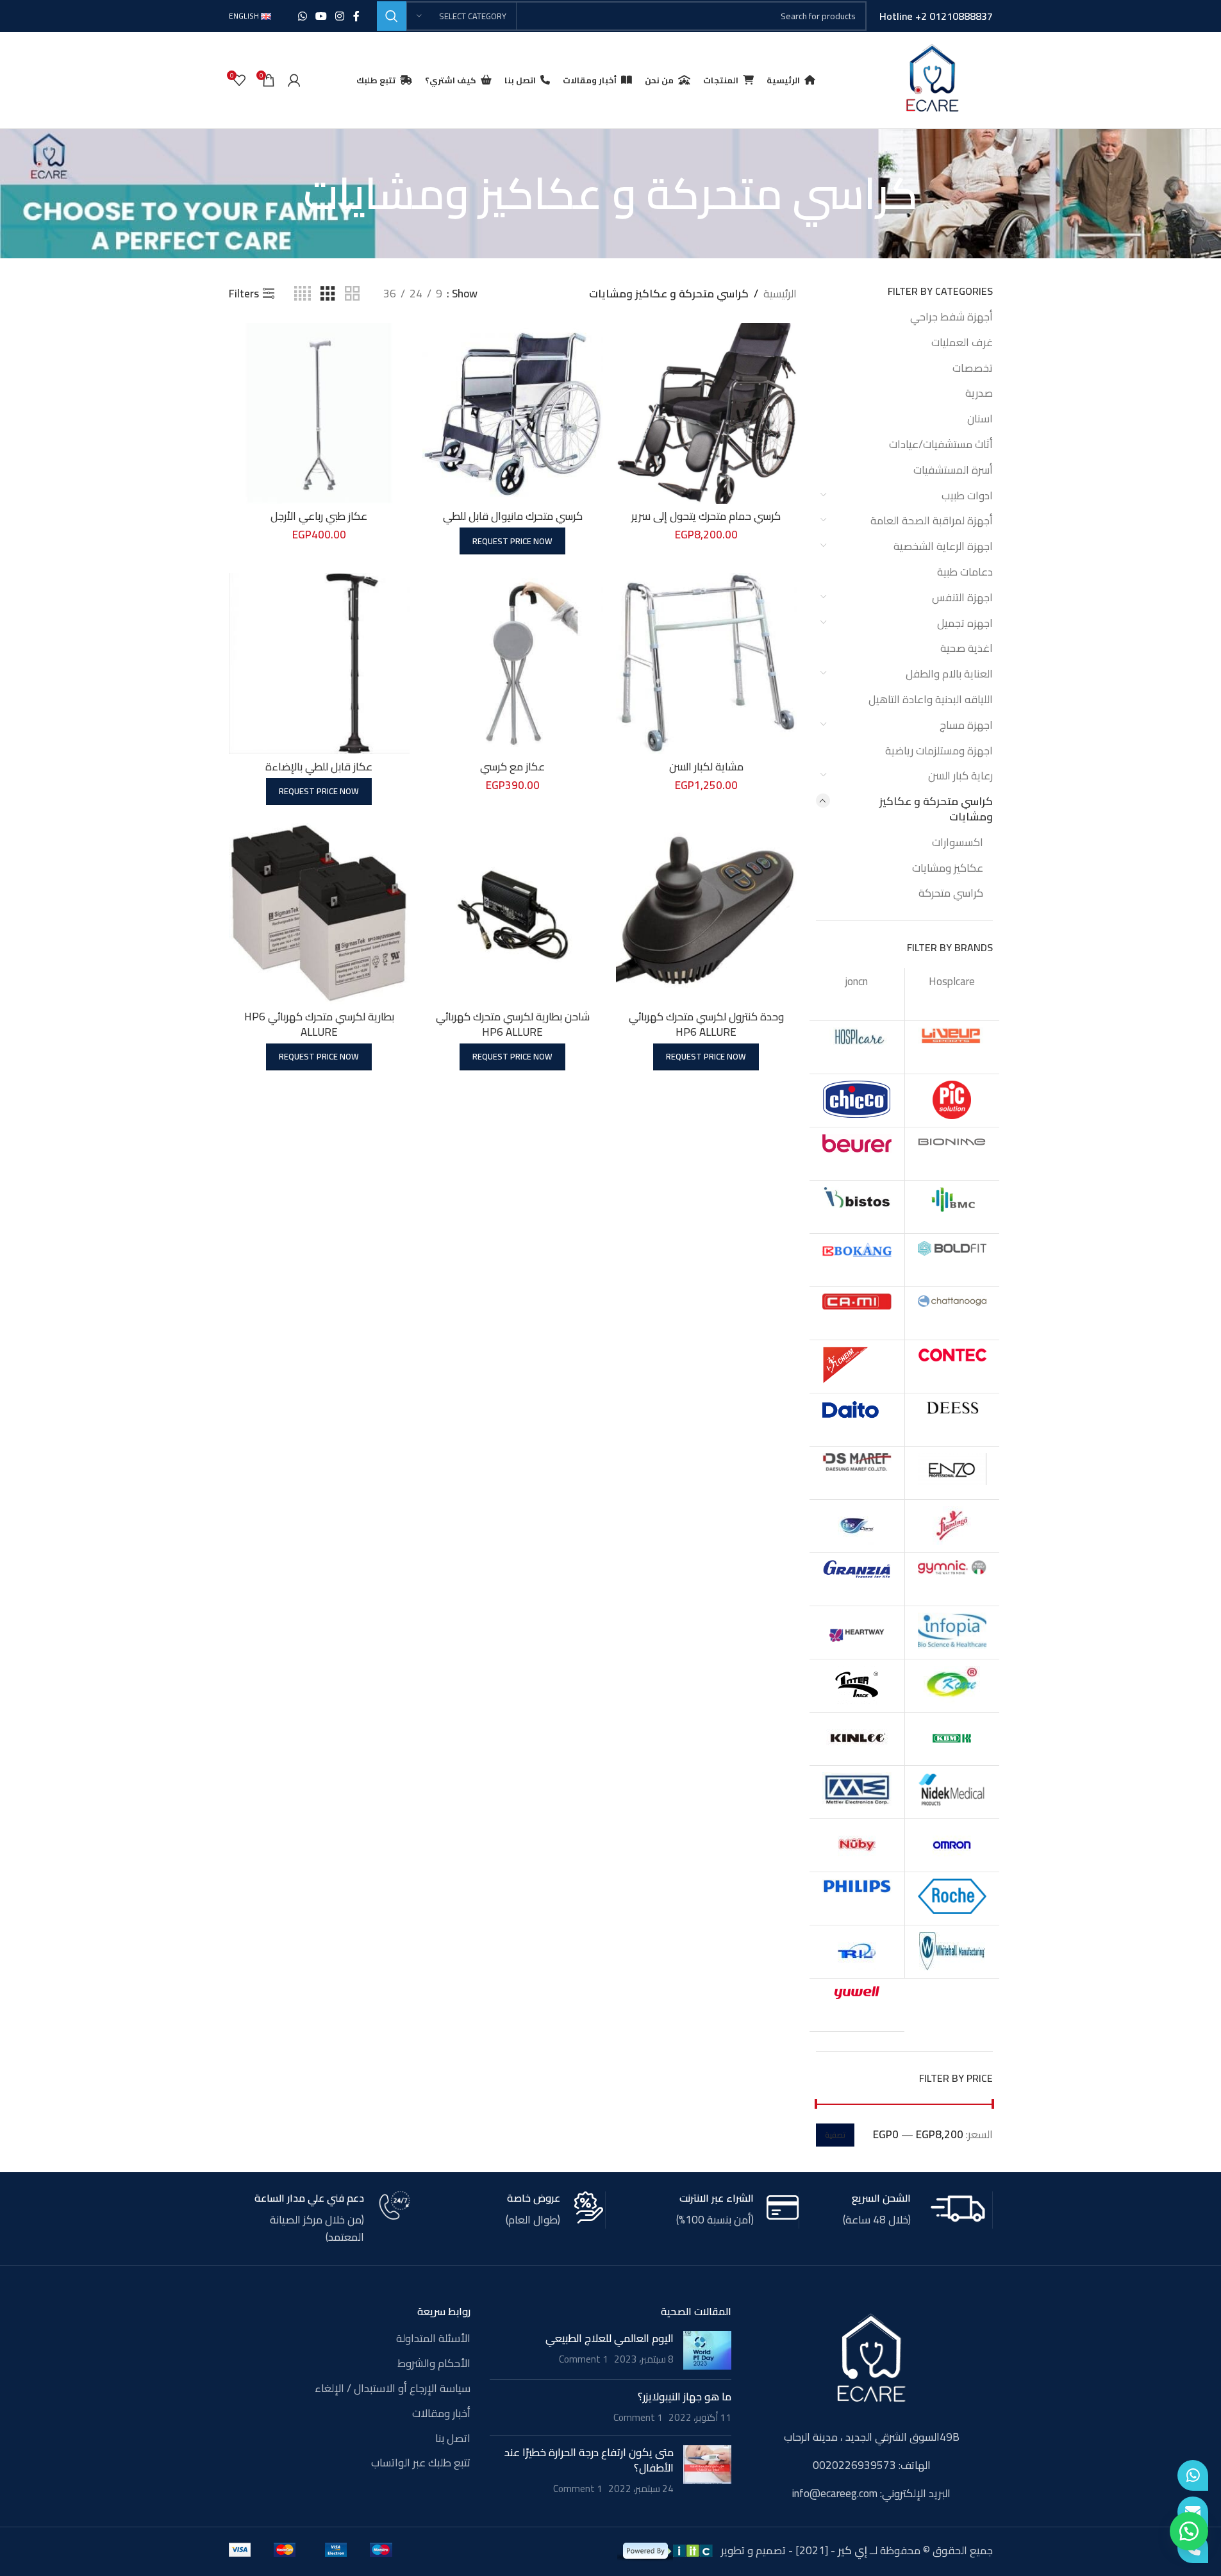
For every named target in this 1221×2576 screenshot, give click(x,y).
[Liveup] (952, 1047)
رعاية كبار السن (960, 776)
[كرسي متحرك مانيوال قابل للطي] (513, 413)
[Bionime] (952, 1154)
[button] (1189, 2531)
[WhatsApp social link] (302, 16)
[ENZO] (952, 1473)
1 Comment (584, 2359)
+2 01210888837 (954, 16)
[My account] (294, 80)
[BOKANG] (857, 1260)
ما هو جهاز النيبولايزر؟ (685, 2397)
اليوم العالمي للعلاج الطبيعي (610, 2338)
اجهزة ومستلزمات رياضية (939, 751)
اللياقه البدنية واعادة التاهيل (931, 699)
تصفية (835, 2135)
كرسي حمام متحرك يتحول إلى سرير (706, 516)
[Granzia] (857, 1579)
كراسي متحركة (951, 893)
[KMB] (952, 1739)
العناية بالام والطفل (949, 674)
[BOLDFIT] (952, 1260)
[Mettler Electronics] (857, 1792)
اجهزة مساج (966, 725)
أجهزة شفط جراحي (951, 317)
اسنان (980, 419)
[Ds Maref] (857, 1473)
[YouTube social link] (321, 16)
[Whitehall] (952, 1952)
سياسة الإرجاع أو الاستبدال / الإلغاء (393, 2389)
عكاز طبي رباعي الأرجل (319, 516)
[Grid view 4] (303, 294)
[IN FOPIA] (952, 1633)
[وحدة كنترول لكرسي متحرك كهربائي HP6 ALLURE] (706, 913)
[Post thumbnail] (707, 2350)
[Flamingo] (952, 1526)
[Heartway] (857, 1633)
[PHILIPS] (857, 1899)
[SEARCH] (392, 16)
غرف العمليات (962, 342)
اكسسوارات (958, 842)
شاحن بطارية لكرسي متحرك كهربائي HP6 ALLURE (513, 1024)
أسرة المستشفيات (953, 470)
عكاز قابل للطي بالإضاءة (319, 767)
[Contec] (952, 1367)
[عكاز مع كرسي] (513, 663)
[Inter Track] (857, 1686)
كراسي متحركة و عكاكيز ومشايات (936, 809)
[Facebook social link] (356, 16)
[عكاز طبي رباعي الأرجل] (319, 413)
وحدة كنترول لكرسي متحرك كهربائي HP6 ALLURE (706, 1024)
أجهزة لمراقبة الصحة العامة (932, 520)
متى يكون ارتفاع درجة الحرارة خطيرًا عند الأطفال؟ (589, 2460)
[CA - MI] (857, 1313)
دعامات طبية (965, 572)
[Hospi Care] (857, 1047)
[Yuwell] (857, 2005)
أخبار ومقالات (441, 2414)
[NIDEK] (952, 1792)
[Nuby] (857, 1845)
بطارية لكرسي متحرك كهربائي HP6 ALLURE (319, 1024)
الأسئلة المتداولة (433, 2339)
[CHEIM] (857, 1367)
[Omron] (952, 1845)
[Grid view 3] (328, 294)
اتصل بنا (453, 2439)
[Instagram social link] (340, 16)
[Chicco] (857, 1101)
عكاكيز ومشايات (948, 868)
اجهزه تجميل (965, 623)
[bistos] (857, 1207)
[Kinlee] (857, 1739)
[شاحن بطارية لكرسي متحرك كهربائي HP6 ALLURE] (513, 913)
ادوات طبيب (967, 495)
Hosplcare (952, 981)
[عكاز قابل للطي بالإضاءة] (319, 663)
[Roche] (952, 1899)
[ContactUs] (1193, 2512)
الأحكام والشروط (434, 2364)
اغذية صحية (967, 648)
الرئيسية (780, 294)
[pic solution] (952, 1101)
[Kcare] (952, 1686)
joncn (857, 981)
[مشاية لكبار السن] (706, 663)
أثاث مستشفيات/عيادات (941, 444)
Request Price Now (512, 541)
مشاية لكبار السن (706, 767)
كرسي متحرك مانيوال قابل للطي (513, 516)
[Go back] (934, 194)
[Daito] (857, 1420)
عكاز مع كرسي (512, 767)
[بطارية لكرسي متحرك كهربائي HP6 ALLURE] (319, 913)
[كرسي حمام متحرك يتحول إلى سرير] (706, 413)
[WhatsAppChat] (1193, 2475)
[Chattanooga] (952, 1313)
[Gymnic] (952, 1579)
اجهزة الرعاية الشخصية (943, 546)
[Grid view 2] (352, 294)
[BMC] (952, 1207)
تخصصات (973, 368)
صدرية (979, 393)
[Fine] (857, 1526)
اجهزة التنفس (962, 597)
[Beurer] (857, 1154)
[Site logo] (932, 79)
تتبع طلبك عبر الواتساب (421, 2463)
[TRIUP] (857, 1952)
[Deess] (952, 1420)
